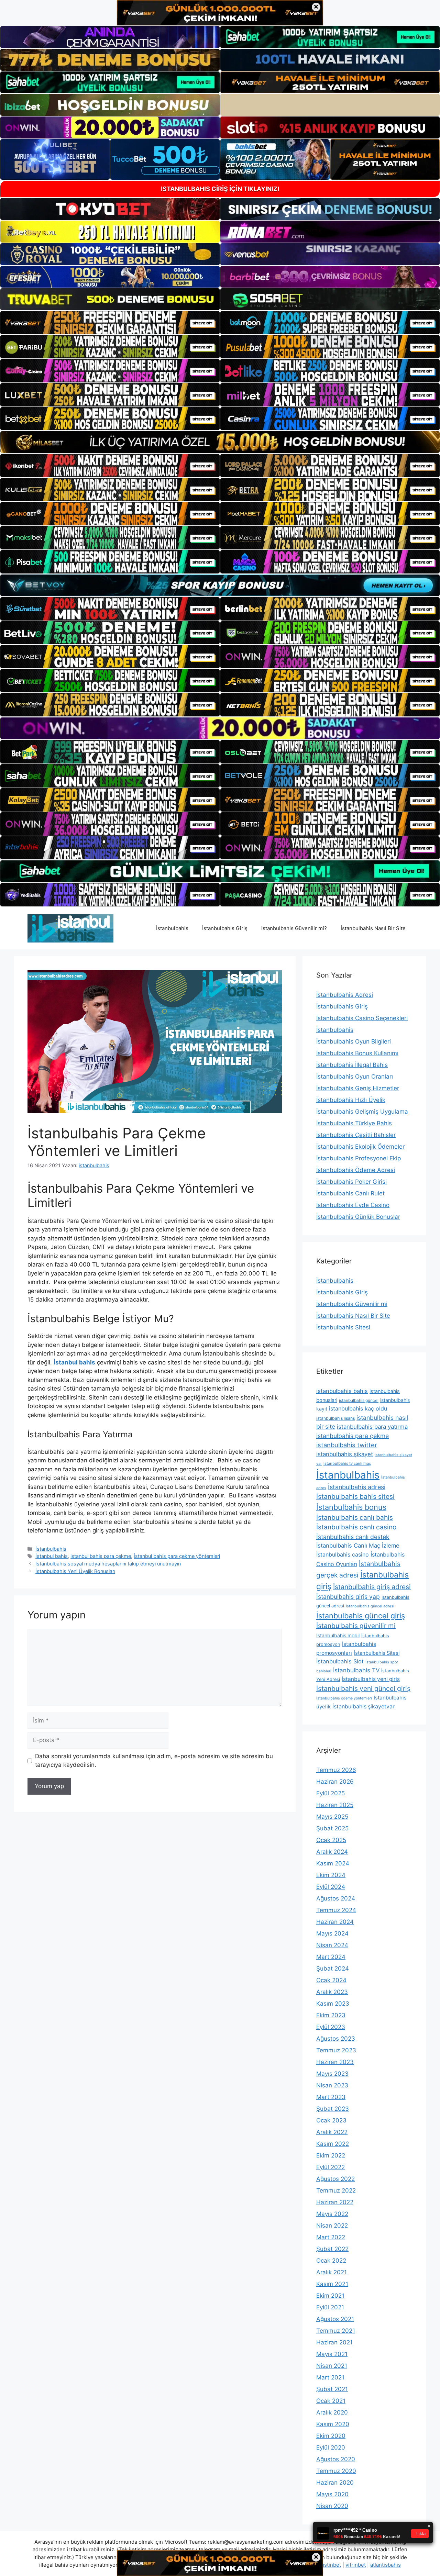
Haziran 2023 (335, 2062)
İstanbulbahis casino (343, 1554)
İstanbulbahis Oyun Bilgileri (354, 1041)
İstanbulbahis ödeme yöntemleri (344, 1698)
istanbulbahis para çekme (353, 1436)
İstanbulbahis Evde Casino (353, 1205)
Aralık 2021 (332, 2272)
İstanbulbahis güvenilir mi (356, 1626)
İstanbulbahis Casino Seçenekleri (362, 1018)
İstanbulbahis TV (356, 1670)
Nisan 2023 (332, 2085)
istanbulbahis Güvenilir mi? (294, 928)
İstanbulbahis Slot (340, 1661)
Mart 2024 (331, 1957)
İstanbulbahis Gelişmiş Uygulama (362, 1112)
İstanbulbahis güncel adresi (370, 1606)
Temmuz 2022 (336, 2190)
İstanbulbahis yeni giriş (371, 1679)
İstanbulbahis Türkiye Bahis (354, 1123)
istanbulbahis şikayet (345, 1454)
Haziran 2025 (335, 1805)
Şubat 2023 (333, 2109)
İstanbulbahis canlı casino (356, 1527)
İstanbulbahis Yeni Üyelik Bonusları (75, 1571)
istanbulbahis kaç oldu (358, 1408)
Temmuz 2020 (336, 2471)
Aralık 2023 (332, 1992)
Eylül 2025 (331, 1793)
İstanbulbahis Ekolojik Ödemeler (360, 1147)
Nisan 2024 (332, 1945)
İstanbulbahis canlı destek (353, 1537)
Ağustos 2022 (335, 2179)
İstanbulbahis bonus (351, 1507)
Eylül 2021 (330, 2307)
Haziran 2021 (334, 2342)
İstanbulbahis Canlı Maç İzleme (358, 1546)
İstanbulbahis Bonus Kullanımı (357, 1053)
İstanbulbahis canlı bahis (355, 1518)
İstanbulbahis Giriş (225, 928)
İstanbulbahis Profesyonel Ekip (359, 1158)
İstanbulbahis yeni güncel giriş (363, 1688)
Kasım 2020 (333, 2424)
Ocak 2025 (331, 1840)
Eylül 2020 (331, 2447)
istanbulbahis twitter (347, 1445)
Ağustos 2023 (336, 2039)
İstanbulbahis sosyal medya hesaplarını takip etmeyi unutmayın (108, 1564)
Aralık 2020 (332, 2412)
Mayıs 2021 (332, 2354)
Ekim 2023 (331, 2015)
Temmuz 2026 (336, 1770)
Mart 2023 (331, 2097)
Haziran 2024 (335, 1922)
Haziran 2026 (335, 1782)
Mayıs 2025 (332, 1817)
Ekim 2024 (331, 1875)
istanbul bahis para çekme (101, 1556)
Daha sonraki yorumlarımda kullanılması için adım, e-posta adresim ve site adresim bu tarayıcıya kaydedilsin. (154, 1761)
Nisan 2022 (332, 2226)
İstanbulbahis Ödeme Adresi (356, 1170)
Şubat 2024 (333, 1969)
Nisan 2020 (332, 2506)
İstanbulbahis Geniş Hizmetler (358, 1088)
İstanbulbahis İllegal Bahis (352, 1065)
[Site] (110, 323)
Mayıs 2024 (332, 1933)
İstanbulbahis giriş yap (348, 1597)
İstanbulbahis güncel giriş (361, 1616)
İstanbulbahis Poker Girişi (351, 1182)
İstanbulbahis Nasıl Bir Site (373, 928)
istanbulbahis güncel (359, 1400)
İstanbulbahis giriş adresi (372, 1587)
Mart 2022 (331, 2237)
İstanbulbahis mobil (338, 1635)
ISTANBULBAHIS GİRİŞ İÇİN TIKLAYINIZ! (220, 189)
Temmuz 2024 (336, 1910)
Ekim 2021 (330, 2296)
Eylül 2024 (331, 1887)
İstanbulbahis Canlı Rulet (350, 1193)
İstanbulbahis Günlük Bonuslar (358, 1217)
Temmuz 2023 (336, 2050)
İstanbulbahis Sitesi (343, 1327)
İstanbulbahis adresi (357, 1487)
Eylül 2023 (331, 2027)
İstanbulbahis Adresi (345, 995)
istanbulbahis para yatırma (372, 1427)
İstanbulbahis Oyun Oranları (355, 1077)
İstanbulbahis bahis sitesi (355, 1497)
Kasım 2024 (333, 1863)
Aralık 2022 (332, 2132)
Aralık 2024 (332, 1852)
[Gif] (220, 442)
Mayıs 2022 (332, 2214)
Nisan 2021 (332, 2366)
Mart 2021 (330, 2377)
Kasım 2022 (333, 2144)
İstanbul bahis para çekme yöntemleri (177, 1556)
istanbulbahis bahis (342, 1391)
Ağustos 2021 (335, 2319)
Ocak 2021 (331, 2401)
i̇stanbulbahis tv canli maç (347, 1463)
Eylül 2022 (331, 2167)
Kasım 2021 (332, 2284)
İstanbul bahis (52, 1556)
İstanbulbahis (172, 928)
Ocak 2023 (331, 2120)
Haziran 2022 (335, 2202)
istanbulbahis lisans (335, 1418)
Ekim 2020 (331, 2436)
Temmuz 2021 (336, 2331)
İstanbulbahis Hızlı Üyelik (351, 1100)
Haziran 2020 (335, 2483)
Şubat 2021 (332, 2389)
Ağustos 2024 (336, 1898)
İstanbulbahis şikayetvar (364, 1707)
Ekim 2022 (331, 2155)
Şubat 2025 (332, 1828)
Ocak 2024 (331, 1980)
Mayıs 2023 (332, 2074)
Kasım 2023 (333, 2004)
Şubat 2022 (332, 2249)
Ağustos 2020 (336, 2459)
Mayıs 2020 (332, 2494)
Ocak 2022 (331, 2261)
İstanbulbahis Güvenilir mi (352, 1304)
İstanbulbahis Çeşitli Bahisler (356, 1135)
